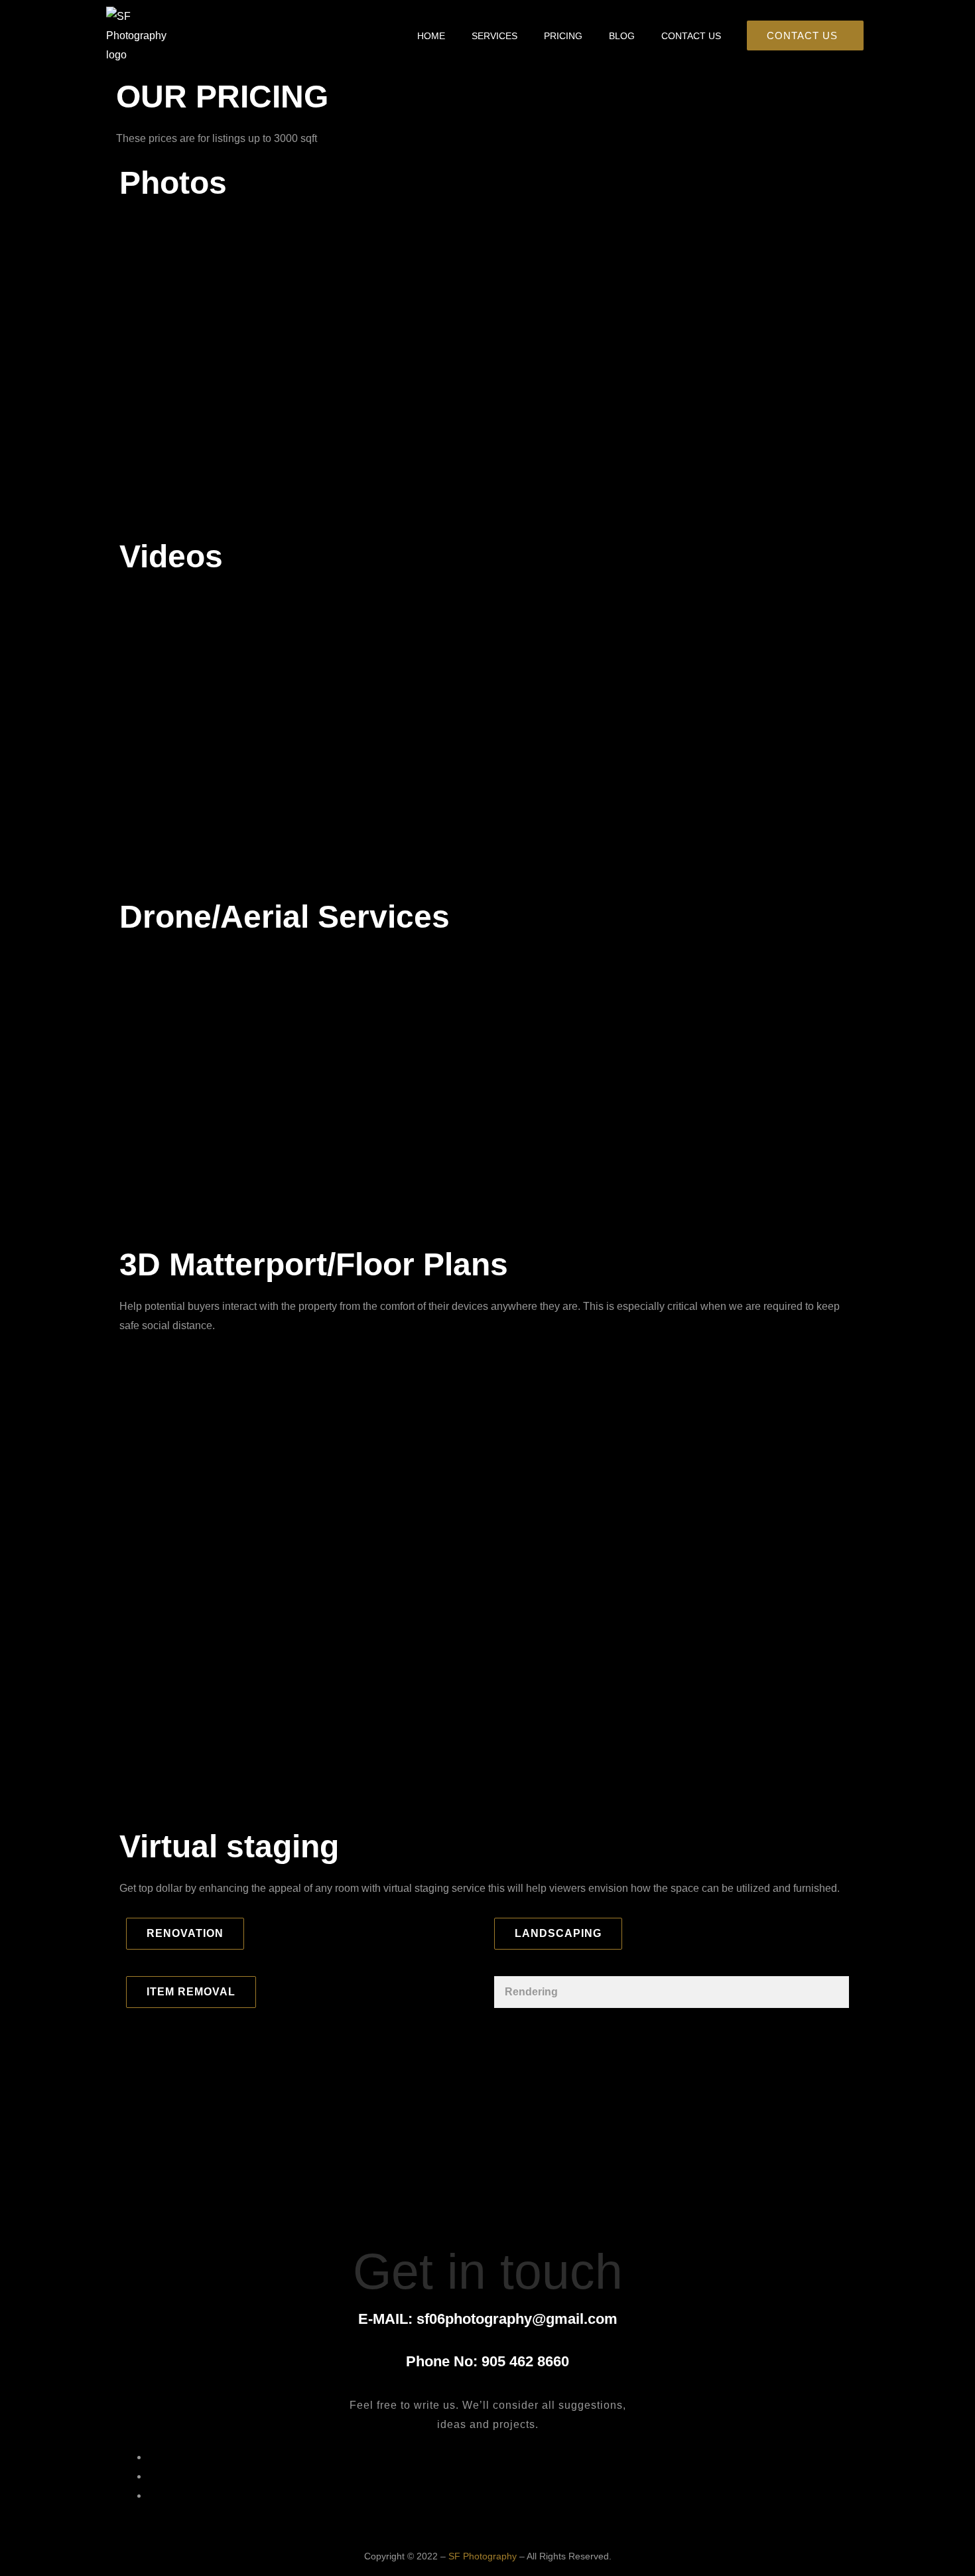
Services (494, 36)
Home (431, 36)
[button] (185, 1934)
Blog (622, 36)
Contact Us (691, 36)
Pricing (563, 36)
